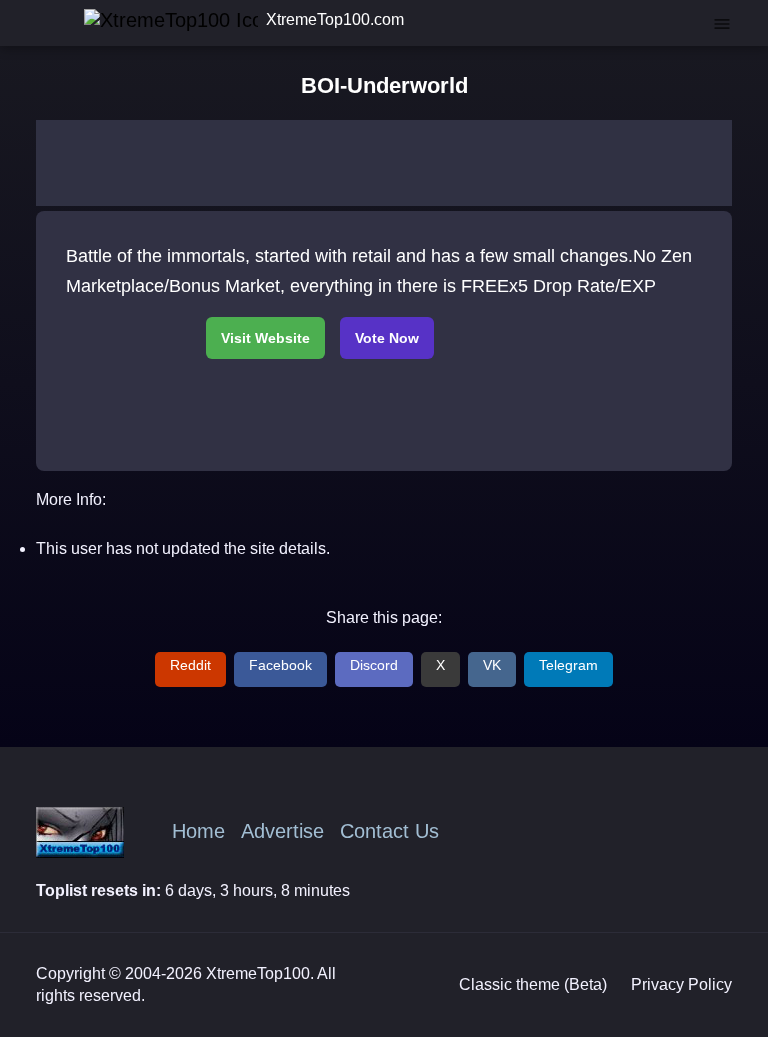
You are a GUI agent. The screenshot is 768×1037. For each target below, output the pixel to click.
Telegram (568, 665)
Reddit (190, 665)
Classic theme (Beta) (533, 984)
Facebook (280, 665)
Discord (374, 665)
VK (492, 665)
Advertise (282, 831)
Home (198, 831)
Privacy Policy (681, 984)
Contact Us (389, 831)
